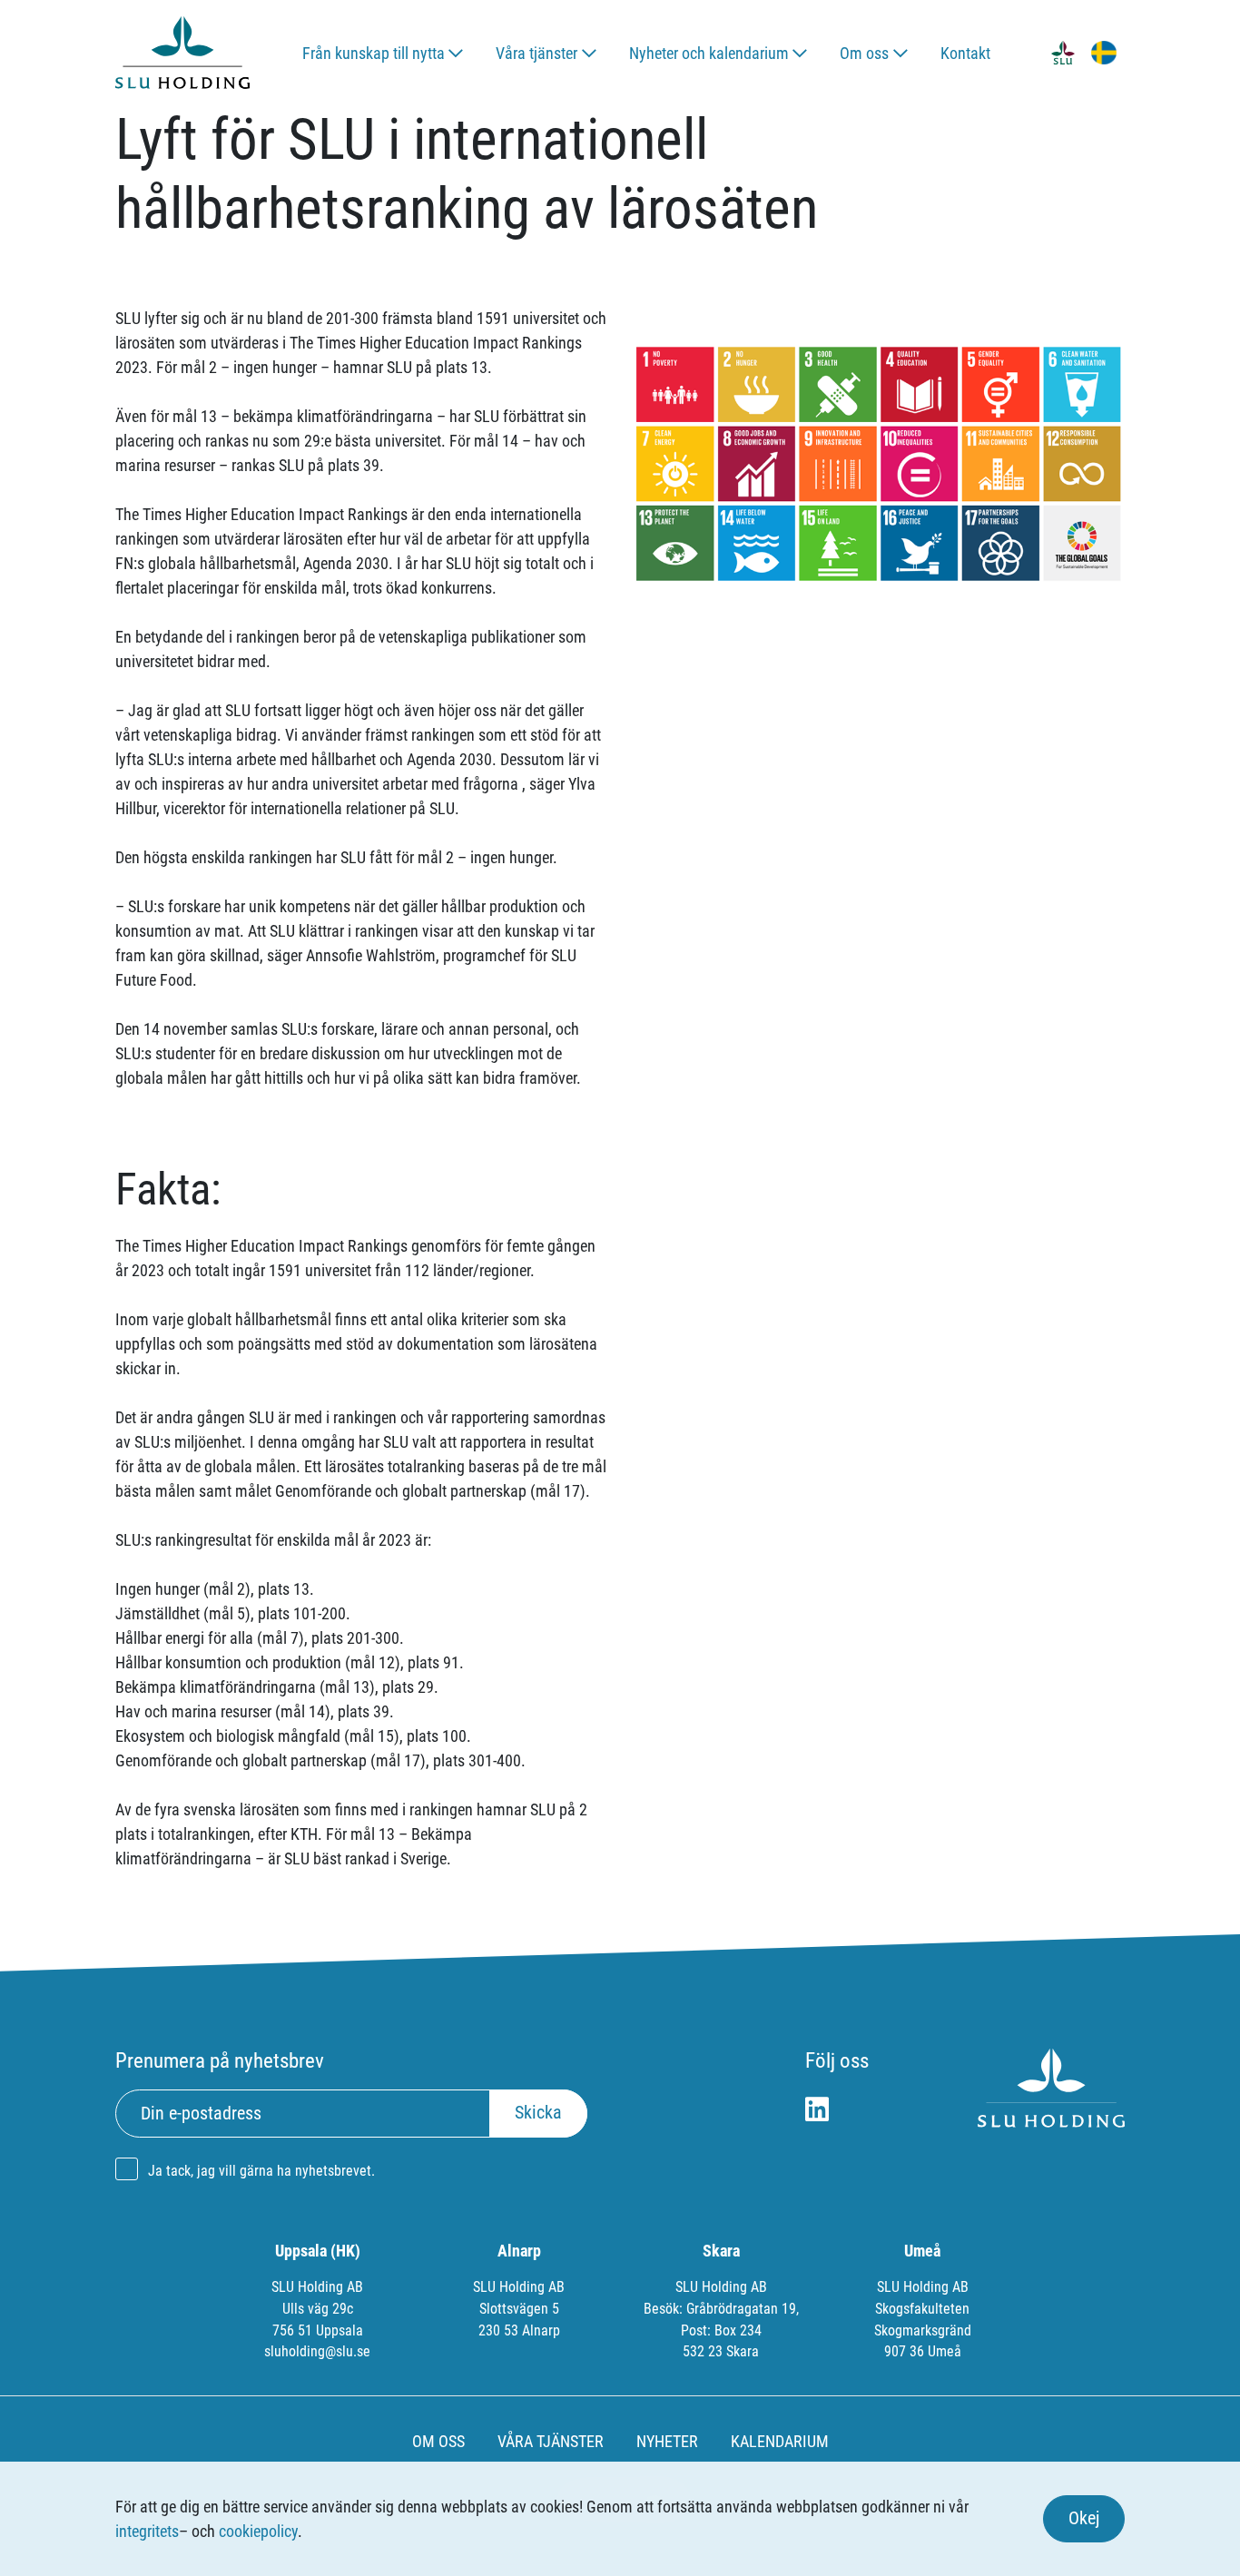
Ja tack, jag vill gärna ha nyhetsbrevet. (261, 2171)
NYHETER (667, 2441)
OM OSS (438, 2441)
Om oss (864, 53)
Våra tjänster (536, 53)
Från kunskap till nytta (374, 53)
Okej (1084, 2518)
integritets (147, 2531)
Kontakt (965, 53)
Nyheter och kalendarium (709, 53)
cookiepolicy (258, 2531)
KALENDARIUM (780, 2441)
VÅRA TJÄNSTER (551, 2441)
